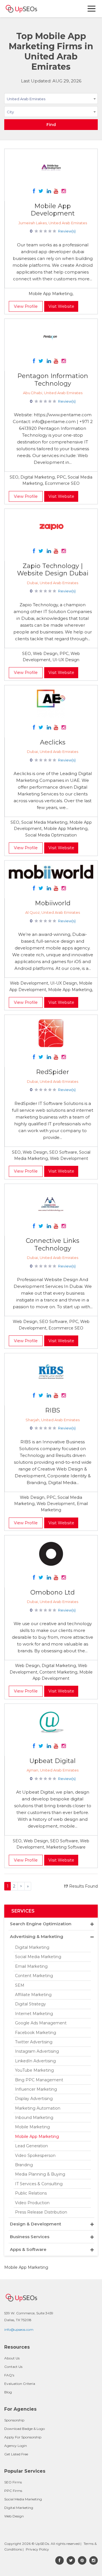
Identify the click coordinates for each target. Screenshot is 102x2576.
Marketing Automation (38, 2108)
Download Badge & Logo (25, 2429)
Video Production (32, 2203)
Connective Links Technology (53, 1244)
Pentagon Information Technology (53, 380)
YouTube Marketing (34, 2070)
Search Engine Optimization (41, 1924)
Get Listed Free (16, 2454)
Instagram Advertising (37, 2051)
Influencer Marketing (36, 2089)
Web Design (14, 2516)
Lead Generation (31, 2146)
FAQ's (9, 2375)
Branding (24, 2165)
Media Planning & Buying (40, 2174)
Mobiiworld (53, 903)
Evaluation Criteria (20, 2384)
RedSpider (53, 1072)
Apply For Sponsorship (23, 2437)
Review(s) (67, 231)
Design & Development (36, 2224)
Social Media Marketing (38, 1957)
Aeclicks (53, 742)
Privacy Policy (37, 2549)
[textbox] (51, 112)
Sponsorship (14, 2420)
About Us (12, 2358)
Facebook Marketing (36, 2033)
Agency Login (16, 2446)
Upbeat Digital (53, 1761)
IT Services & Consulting (39, 2184)
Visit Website (61, 306)
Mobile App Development (53, 210)
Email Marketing (31, 1966)
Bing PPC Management (39, 2080)
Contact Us (13, 2367)
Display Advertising (34, 2099)
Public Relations (31, 2193)
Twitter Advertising (34, 2042)
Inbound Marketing (34, 2118)
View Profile (26, 306)
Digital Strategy (30, 2004)
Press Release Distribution (41, 2212)
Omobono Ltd (53, 1592)
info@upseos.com (19, 2330)
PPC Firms (13, 2491)
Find (51, 125)
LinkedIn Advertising (35, 2061)
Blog (8, 2392)
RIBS (53, 1410)
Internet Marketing (34, 2014)
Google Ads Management (41, 2023)
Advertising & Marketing (37, 1936)
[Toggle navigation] (92, 9)
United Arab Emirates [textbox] (26, 99)
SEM (20, 1985)
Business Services (30, 2237)
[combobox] (51, 100)
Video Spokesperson (35, 2155)
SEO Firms (13, 2482)
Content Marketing (34, 1976)
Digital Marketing (32, 1947)
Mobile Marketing (32, 2127)
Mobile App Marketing (37, 2137)
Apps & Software (28, 2249)
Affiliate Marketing (33, 1995)
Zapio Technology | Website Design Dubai (53, 570)
